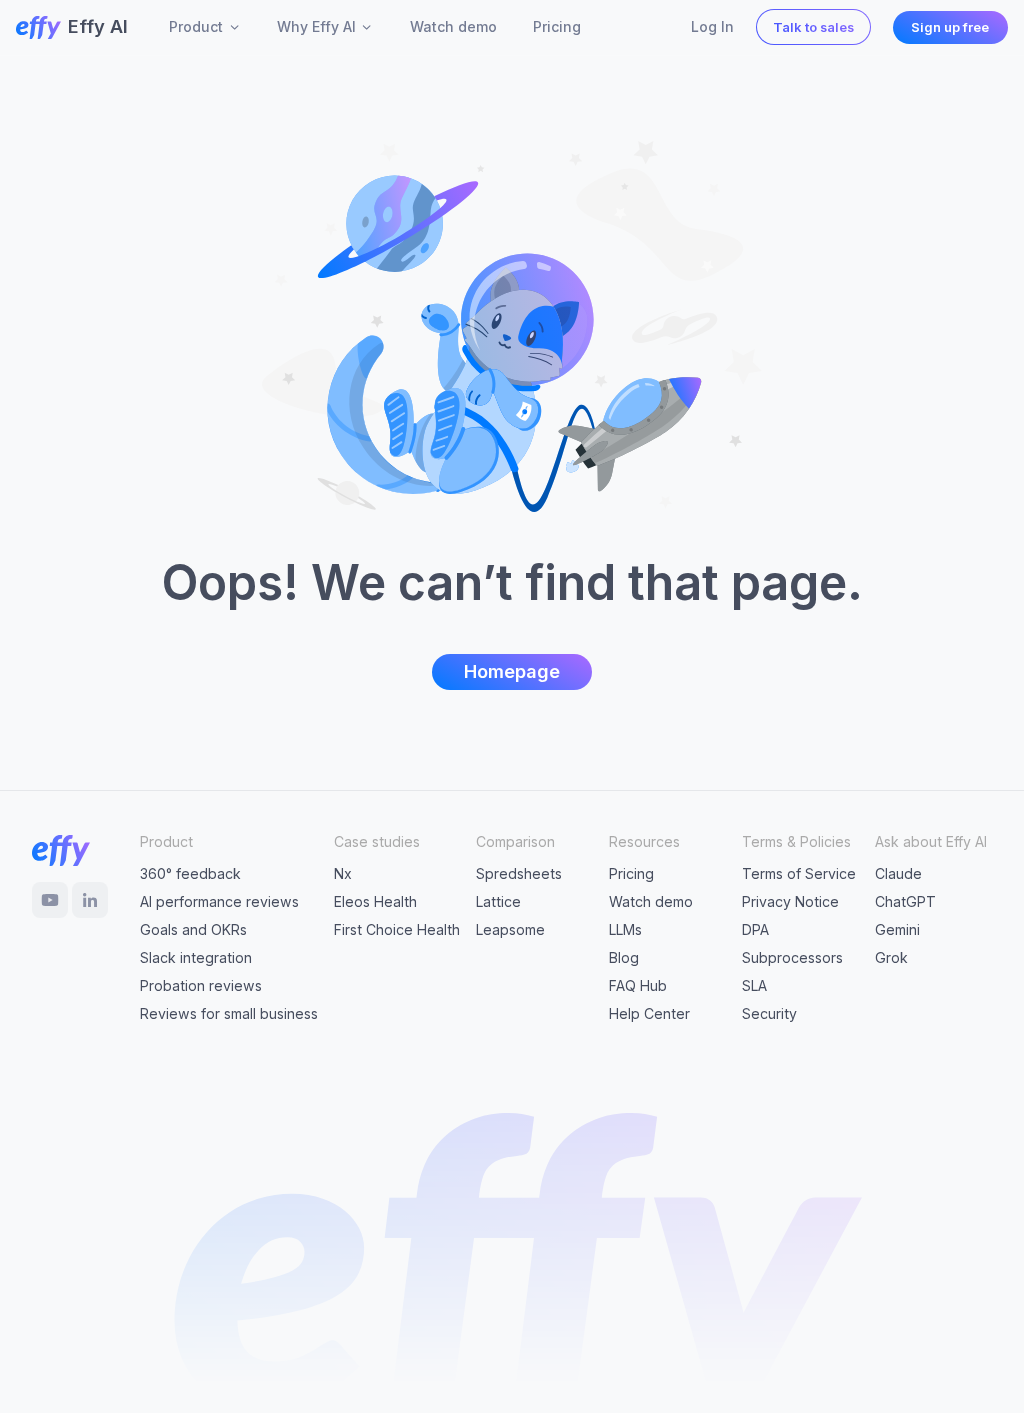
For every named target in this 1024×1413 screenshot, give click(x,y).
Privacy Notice (790, 901)
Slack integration (196, 957)
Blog (624, 957)
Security (769, 1013)
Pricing (631, 873)
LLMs (625, 929)
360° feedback (190, 873)
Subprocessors (792, 957)
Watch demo (651, 901)
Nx (343, 873)
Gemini (897, 929)
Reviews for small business (229, 1013)
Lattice (498, 901)
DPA (755, 929)
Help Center (649, 1013)
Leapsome (510, 929)
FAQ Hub (638, 985)
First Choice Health (397, 929)
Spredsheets (519, 873)
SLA (754, 985)
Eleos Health (375, 901)
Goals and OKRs (193, 929)
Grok (891, 957)
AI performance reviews (219, 901)
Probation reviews (201, 985)
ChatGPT (905, 901)
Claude (898, 873)
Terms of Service (799, 873)
